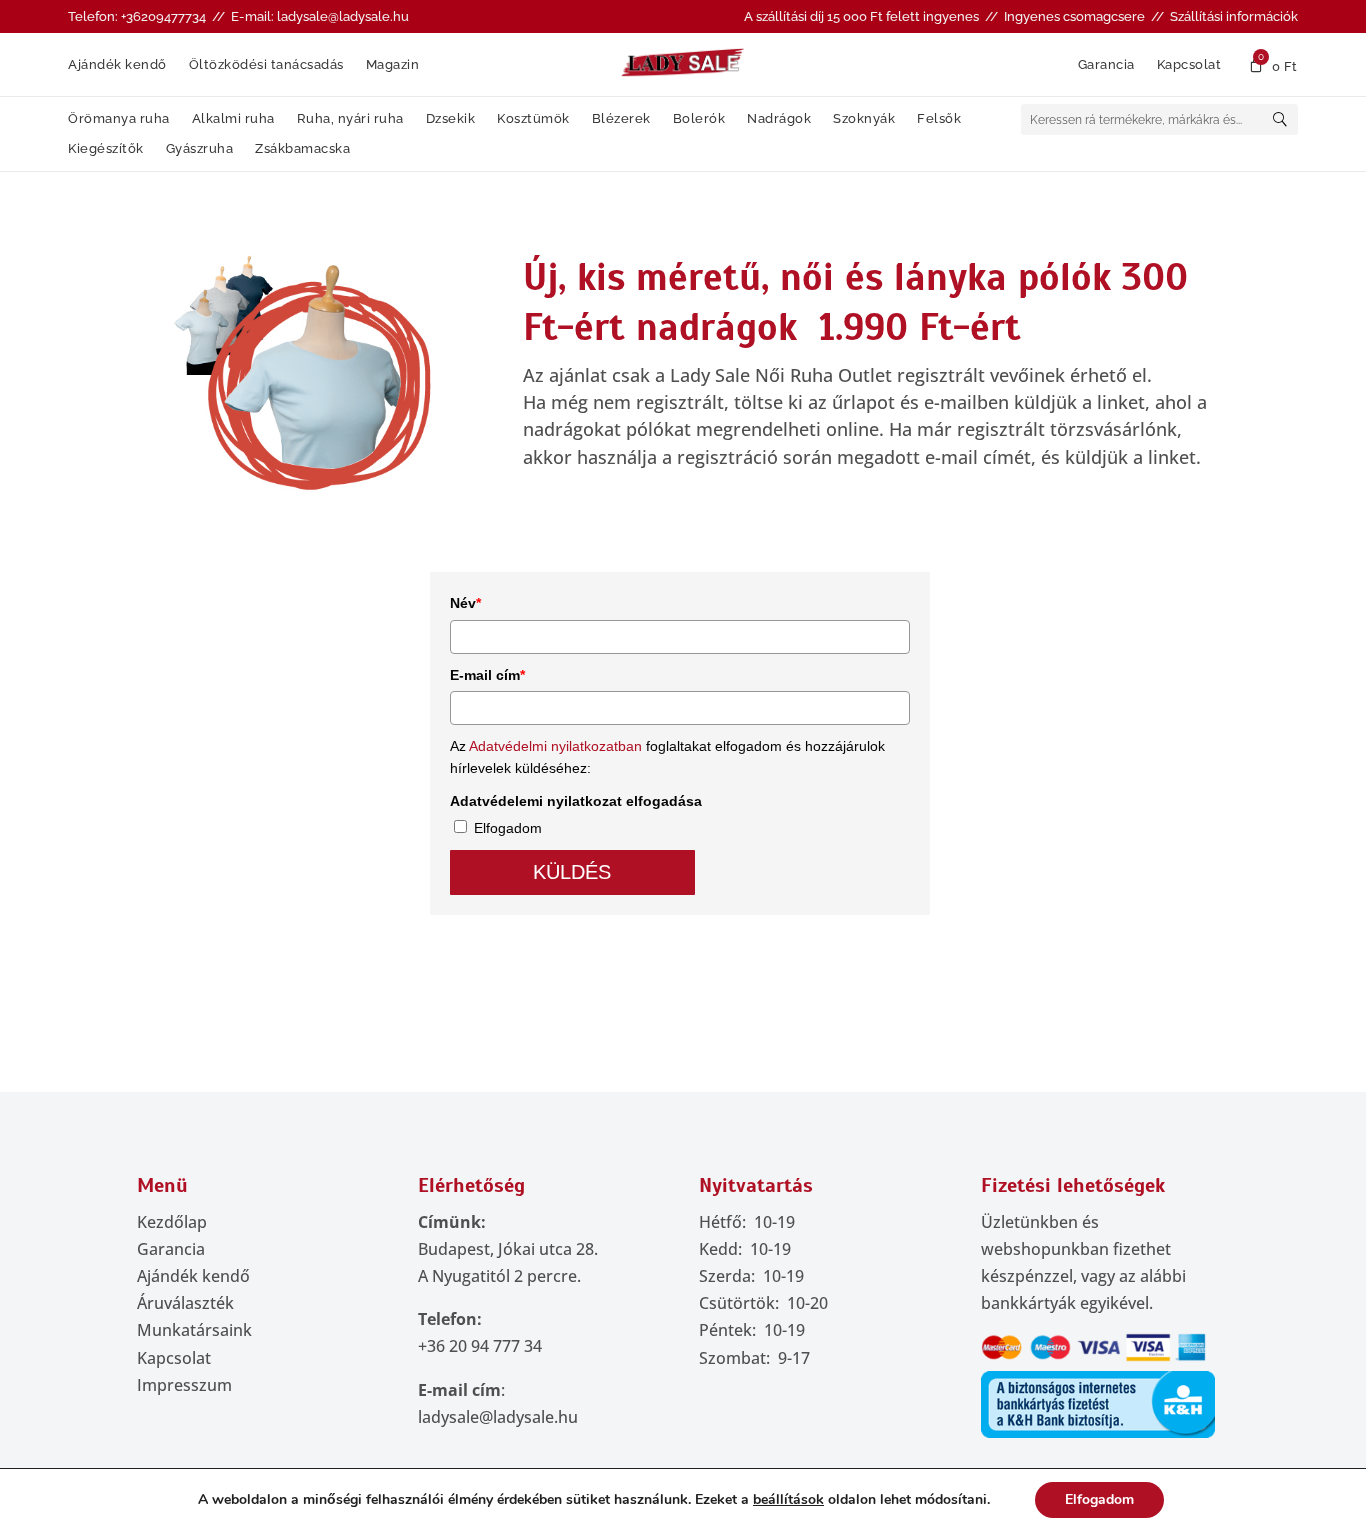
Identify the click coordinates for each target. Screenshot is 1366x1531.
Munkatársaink (194, 1330)
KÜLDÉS (572, 872)
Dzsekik (451, 119)
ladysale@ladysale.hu (498, 1417)
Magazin (393, 65)
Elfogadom (508, 828)
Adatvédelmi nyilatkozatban (555, 746)
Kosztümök (533, 119)
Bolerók (699, 119)
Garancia (1106, 65)
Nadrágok (779, 119)
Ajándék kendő (117, 65)
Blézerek (621, 119)
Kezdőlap (172, 1222)
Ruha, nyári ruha (350, 119)
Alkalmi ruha (233, 119)
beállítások (788, 1500)
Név (465, 603)
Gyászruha (200, 149)
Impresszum (184, 1385)
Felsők (939, 119)
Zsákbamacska (302, 149)
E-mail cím (487, 675)
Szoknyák (864, 119)
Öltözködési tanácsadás (266, 65)
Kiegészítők (106, 149)
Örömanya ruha (119, 119)
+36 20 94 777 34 (480, 1346)
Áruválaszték (185, 1303)
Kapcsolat (1189, 65)
